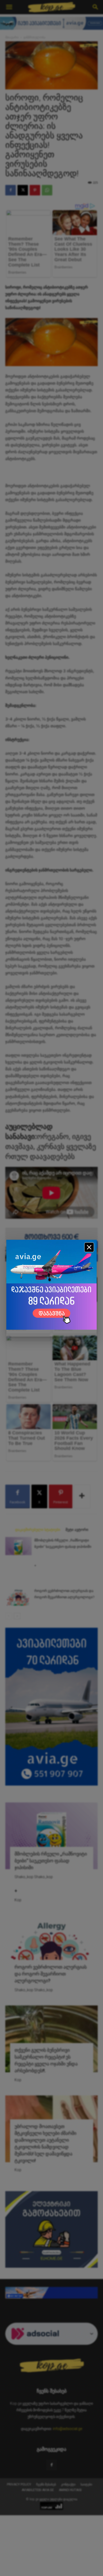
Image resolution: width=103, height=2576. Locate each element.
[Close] (89, 1247)
